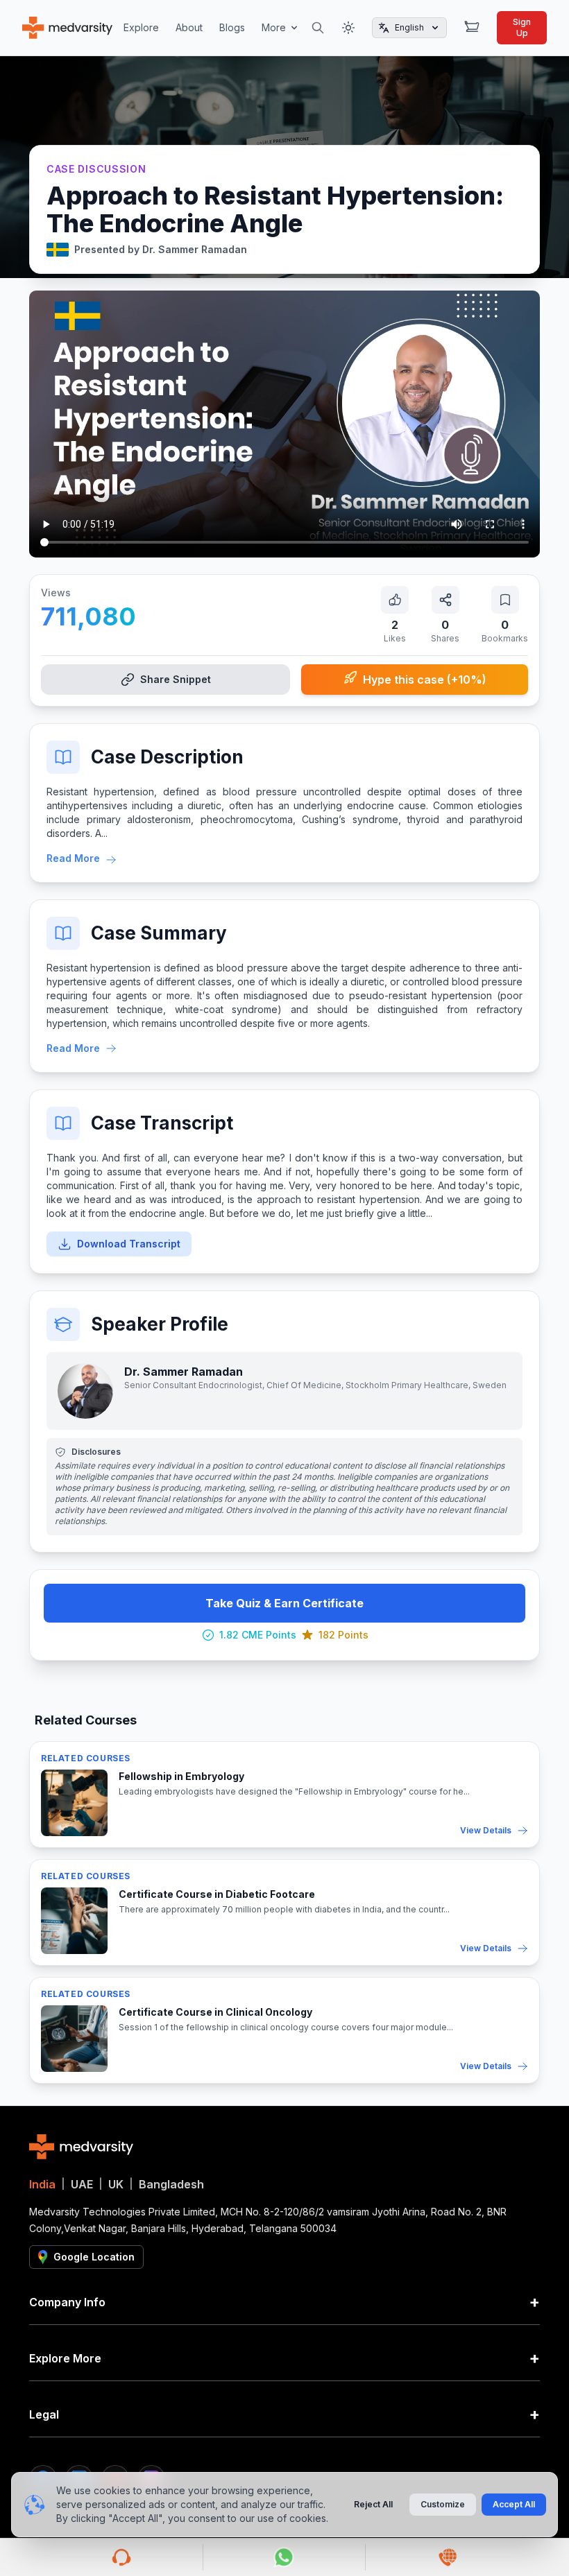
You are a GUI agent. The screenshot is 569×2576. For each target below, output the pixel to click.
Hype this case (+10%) (425, 680)
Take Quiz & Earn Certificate (284, 1603)
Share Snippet (176, 679)
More (274, 27)
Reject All (373, 2504)
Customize (443, 2504)
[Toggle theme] (348, 28)
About (189, 27)
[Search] (318, 28)
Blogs (232, 27)
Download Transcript (129, 1244)
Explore (141, 27)
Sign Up (522, 27)
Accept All (514, 2504)
